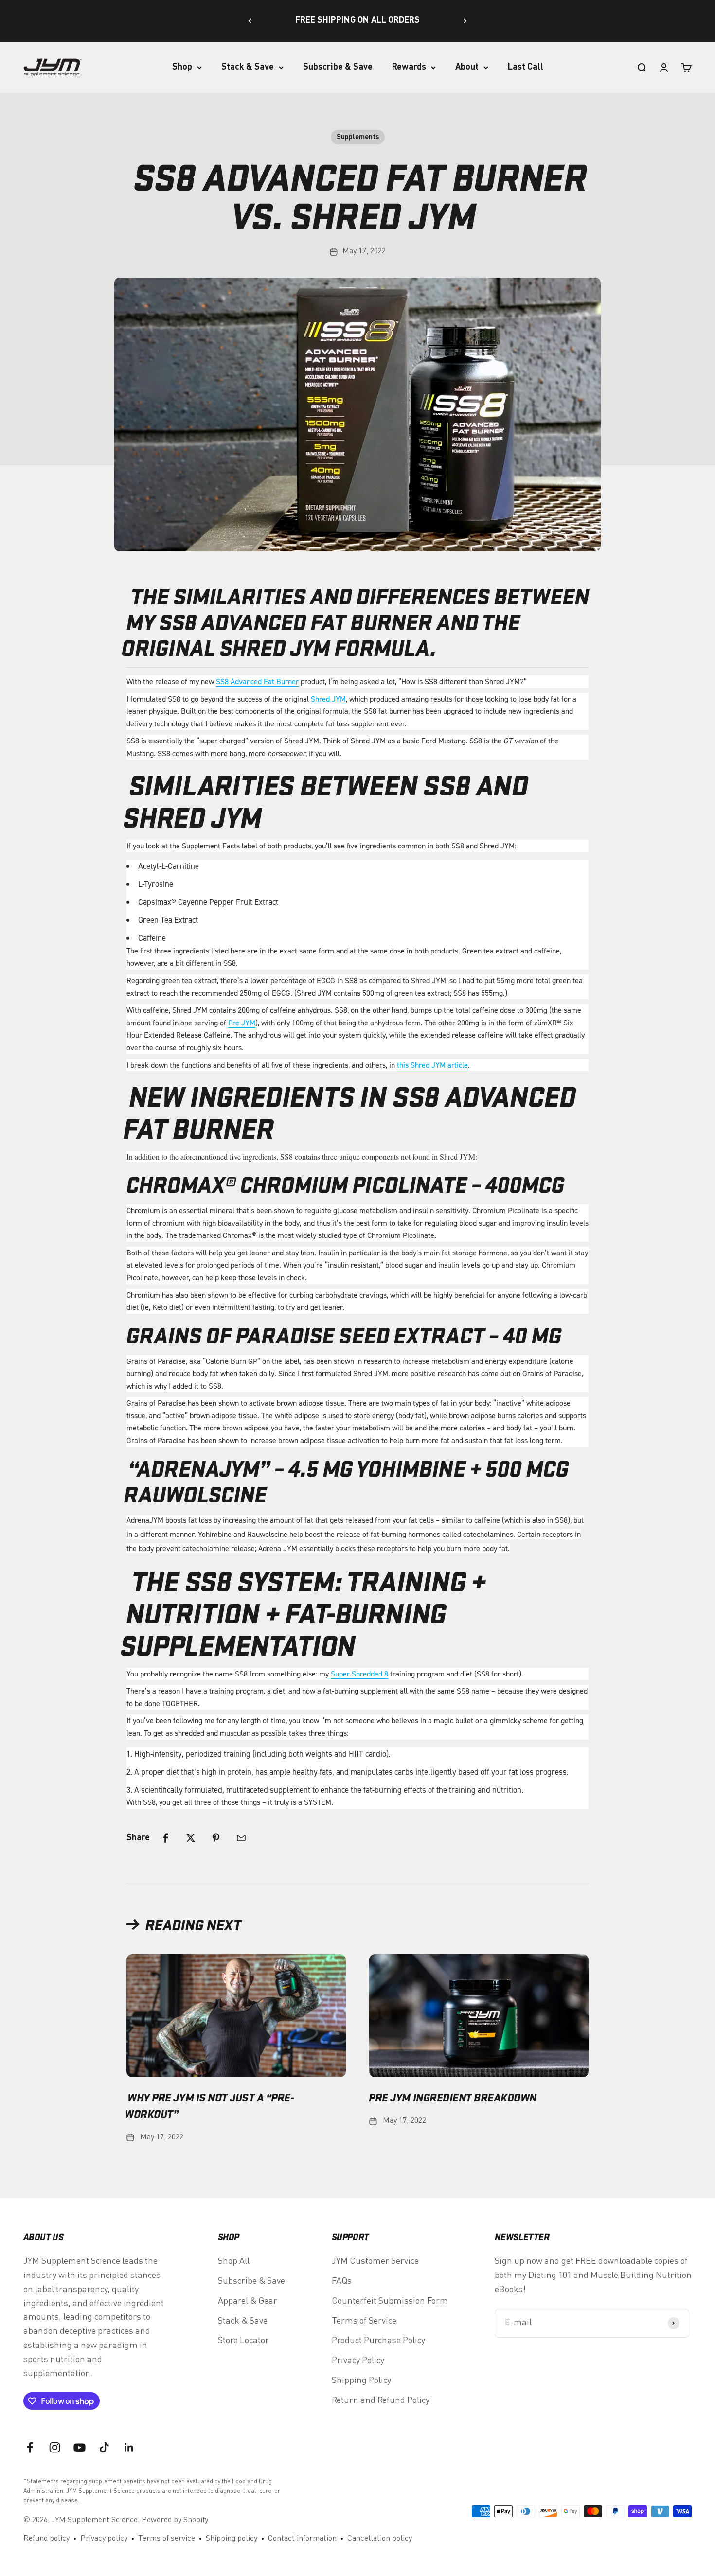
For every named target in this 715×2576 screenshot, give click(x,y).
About (467, 67)
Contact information (302, 2539)
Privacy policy (104, 2539)
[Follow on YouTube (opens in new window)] (80, 2447)
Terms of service (167, 2539)
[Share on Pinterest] (216, 1838)
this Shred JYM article (432, 1065)
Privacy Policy (358, 2361)
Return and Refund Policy (381, 2400)
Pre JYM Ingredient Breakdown (453, 2097)
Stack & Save (248, 67)
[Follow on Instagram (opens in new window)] (55, 2447)
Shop (182, 67)
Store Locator (243, 2341)
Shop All (234, 2261)
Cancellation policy (380, 2539)
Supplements (358, 137)
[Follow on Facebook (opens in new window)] (30, 2447)
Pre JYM (242, 1023)
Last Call (526, 67)
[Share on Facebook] (165, 1838)
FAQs (342, 2281)
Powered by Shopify (175, 2520)
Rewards (409, 67)
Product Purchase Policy (378, 2341)
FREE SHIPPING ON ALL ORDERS (357, 20)
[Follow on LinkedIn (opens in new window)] (129, 2447)
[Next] (465, 21)
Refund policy (46, 2539)
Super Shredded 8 (359, 1674)
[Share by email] (241, 1838)
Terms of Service (364, 2321)
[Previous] (250, 21)
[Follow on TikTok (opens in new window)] (104, 2447)
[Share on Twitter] (191, 1838)
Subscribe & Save (338, 67)
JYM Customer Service (375, 2261)
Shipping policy (232, 2539)
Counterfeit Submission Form (390, 2301)
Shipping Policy (361, 2381)
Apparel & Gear (248, 2301)
